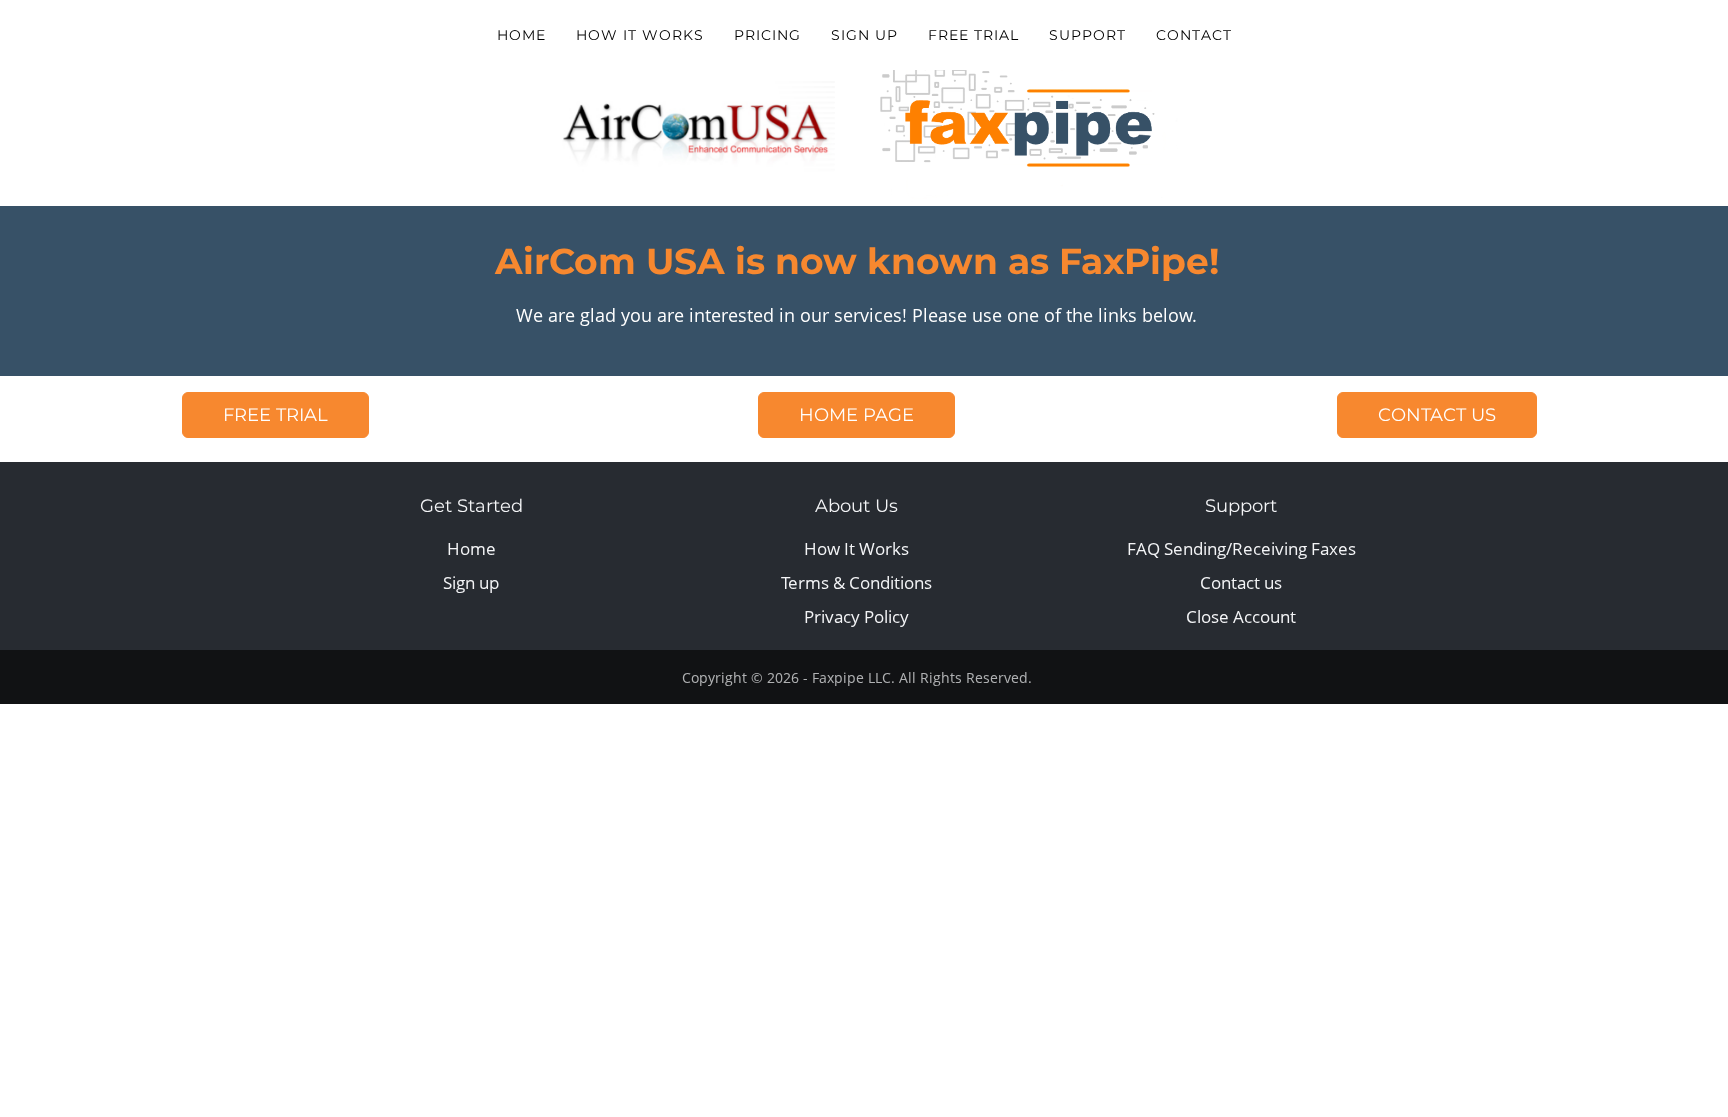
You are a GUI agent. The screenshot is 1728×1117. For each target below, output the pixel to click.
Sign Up (864, 35)
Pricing (767, 35)
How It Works (640, 35)
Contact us (1241, 582)
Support (1087, 35)
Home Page (856, 415)
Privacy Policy (856, 616)
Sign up (471, 582)
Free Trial (973, 35)
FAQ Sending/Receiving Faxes (1241, 548)
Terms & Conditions (856, 582)
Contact (1194, 35)
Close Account (1241, 616)
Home (521, 35)
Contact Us (1437, 415)
